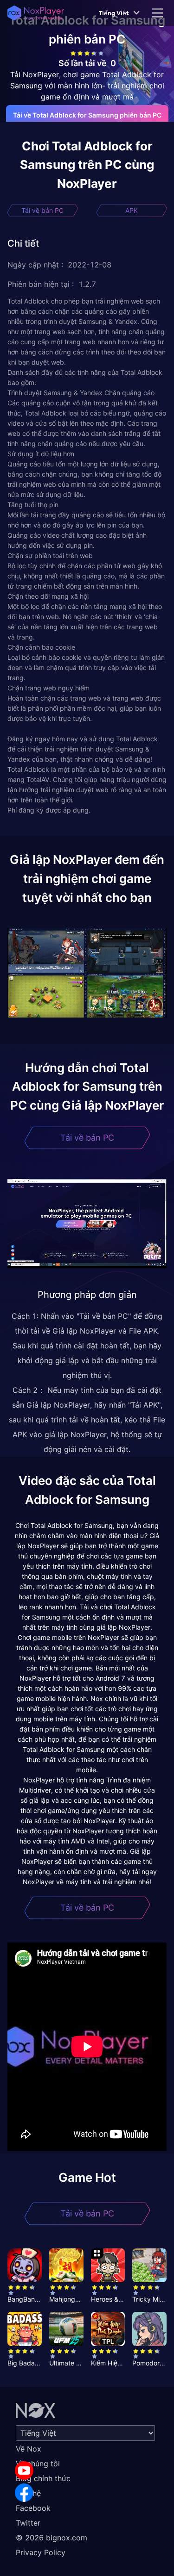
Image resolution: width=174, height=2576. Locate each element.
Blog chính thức (43, 2478)
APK (132, 210)
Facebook (33, 2508)
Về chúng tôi (38, 2464)
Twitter (28, 2523)
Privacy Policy (41, 2552)
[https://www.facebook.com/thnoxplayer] (24, 2493)
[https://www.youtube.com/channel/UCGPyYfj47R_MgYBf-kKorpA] (24, 2470)
